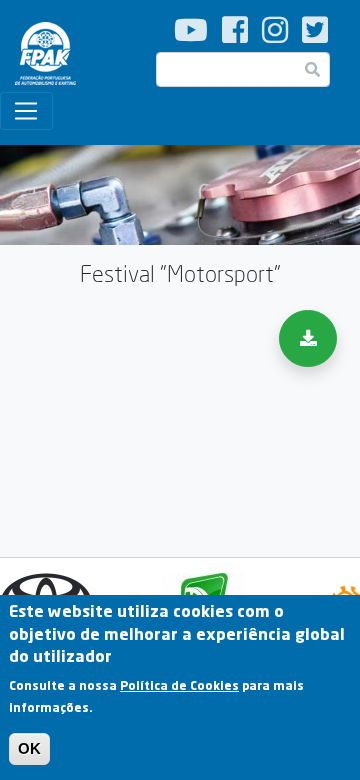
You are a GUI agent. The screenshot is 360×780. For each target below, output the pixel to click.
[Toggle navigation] (26, 111)
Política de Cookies (179, 685)
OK (29, 748)
